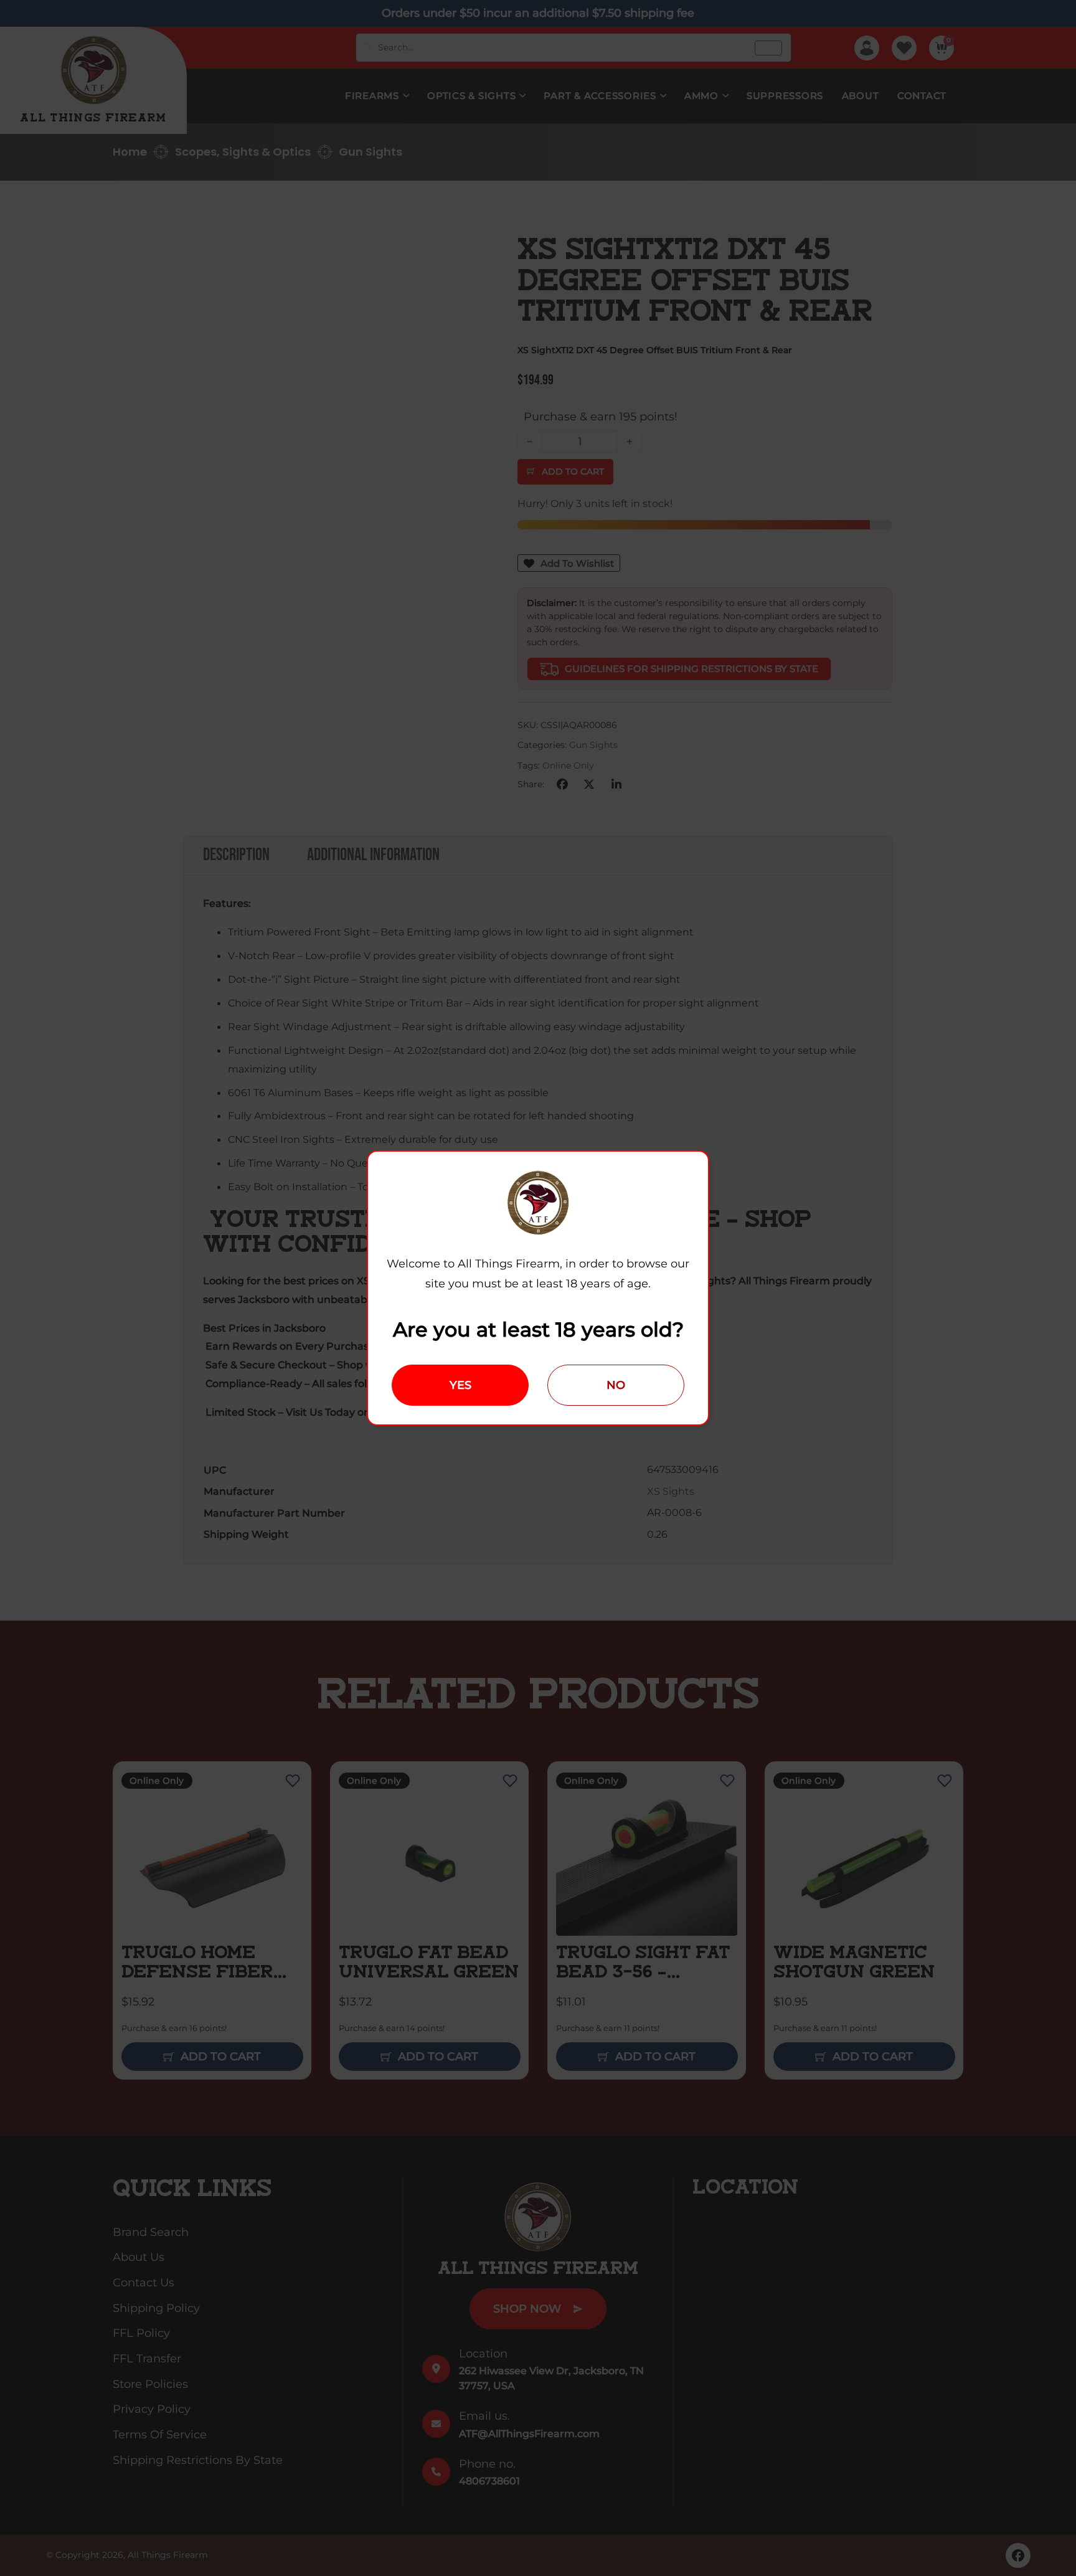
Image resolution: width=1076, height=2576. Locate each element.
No (616, 1385)
